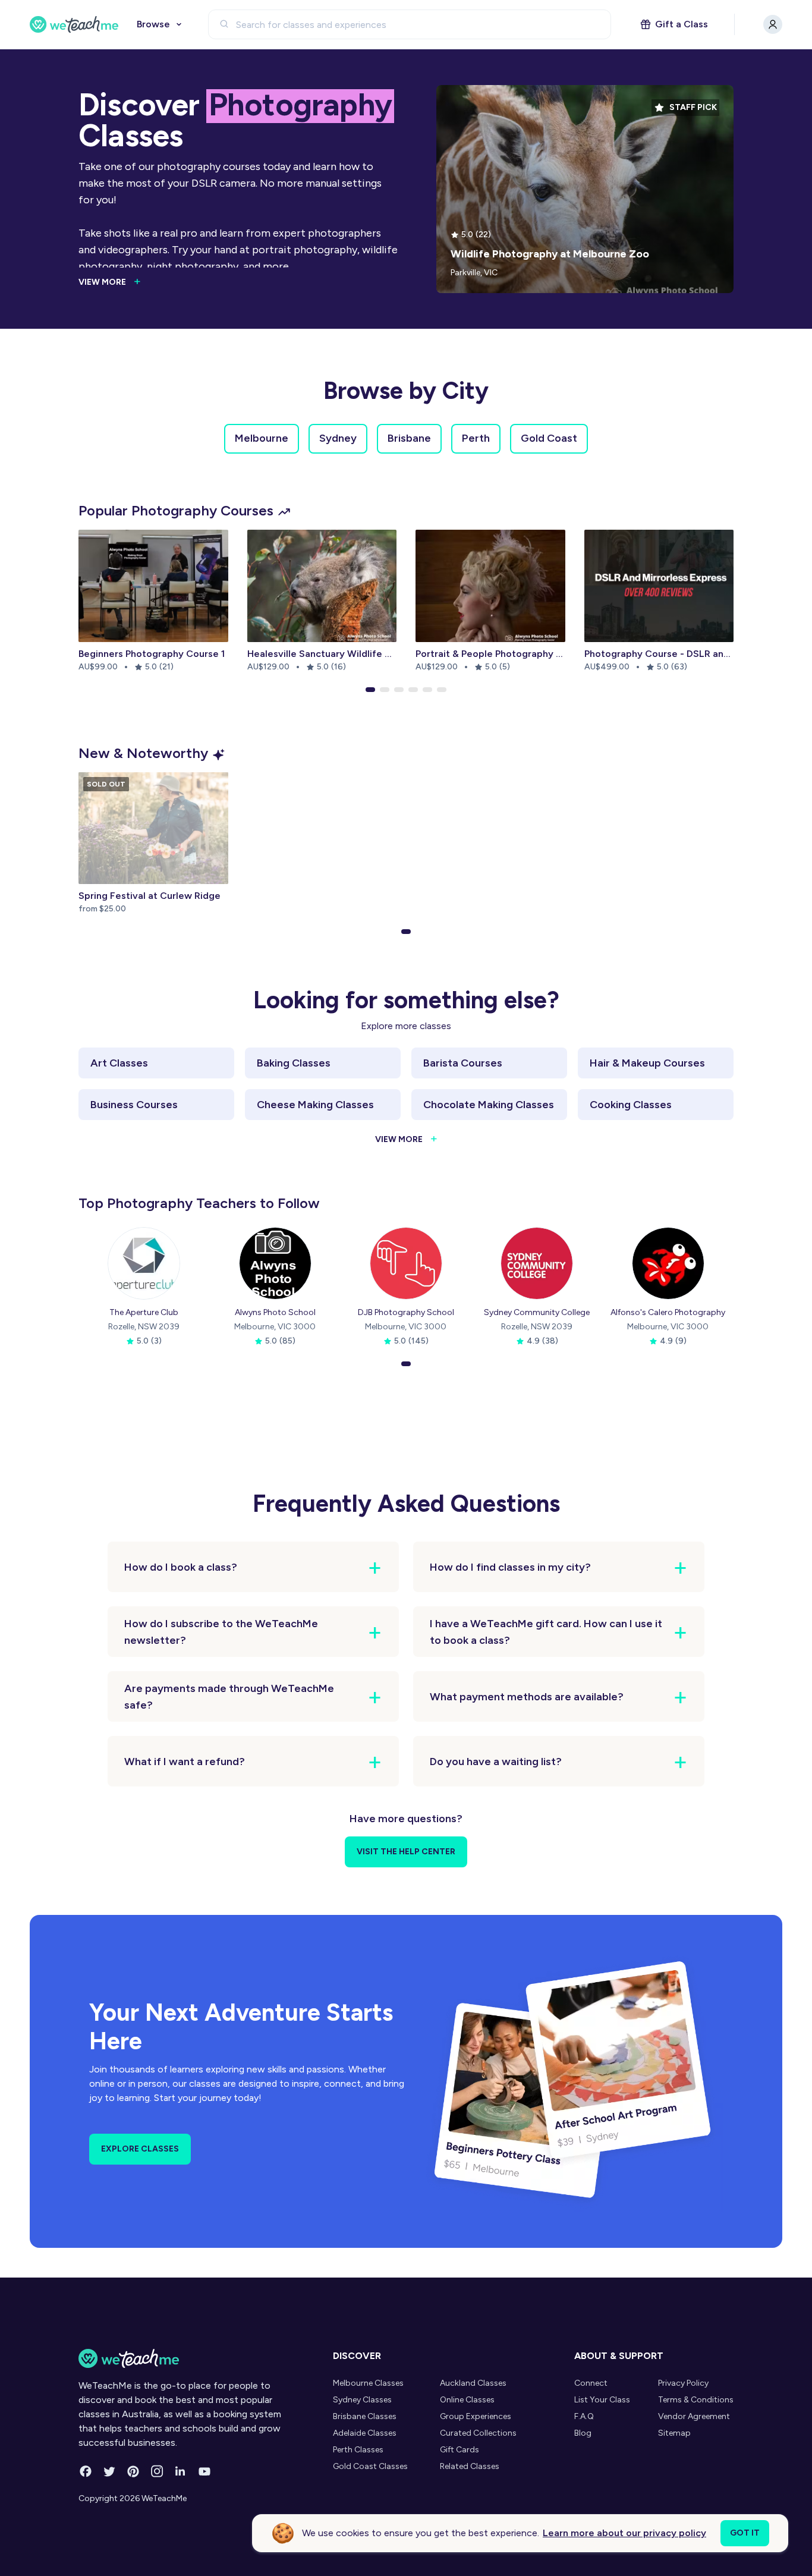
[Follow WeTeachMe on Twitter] (109, 2471)
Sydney (338, 438)
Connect (591, 2383)
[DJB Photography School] (406, 1263)
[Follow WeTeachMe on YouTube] (204, 2471)
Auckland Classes (473, 2383)
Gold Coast (549, 438)
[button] (370, 690)
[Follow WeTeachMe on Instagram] (157, 2471)
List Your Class (602, 2400)
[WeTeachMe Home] (188, 2358)
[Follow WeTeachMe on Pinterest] (133, 2471)
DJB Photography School (406, 1312)
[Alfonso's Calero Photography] (668, 1263)
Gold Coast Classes (370, 2466)
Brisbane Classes (365, 2416)
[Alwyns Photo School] (275, 1263)
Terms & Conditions (696, 2400)
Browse (153, 24)
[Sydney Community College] (537, 1263)
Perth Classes (358, 2450)
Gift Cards (459, 2450)
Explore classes (140, 2149)
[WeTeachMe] (74, 24)
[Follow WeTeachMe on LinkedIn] (181, 2471)
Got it (745, 2533)
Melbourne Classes (368, 2383)
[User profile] (773, 24)
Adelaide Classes (365, 2433)
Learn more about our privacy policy (624, 2533)
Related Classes (470, 2466)
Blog (583, 2433)
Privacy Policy (683, 2383)
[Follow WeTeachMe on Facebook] (86, 2471)
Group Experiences (476, 2416)
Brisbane (409, 438)
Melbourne (262, 438)
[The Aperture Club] (144, 1263)
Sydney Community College (537, 1312)
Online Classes (467, 2400)
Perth (476, 438)
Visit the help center (406, 1852)
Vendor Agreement (694, 2416)
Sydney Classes (362, 2400)
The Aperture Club (144, 1312)
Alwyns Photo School (275, 1312)
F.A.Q (584, 2416)
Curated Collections (478, 2433)
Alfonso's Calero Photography (668, 1312)
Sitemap (674, 2433)
